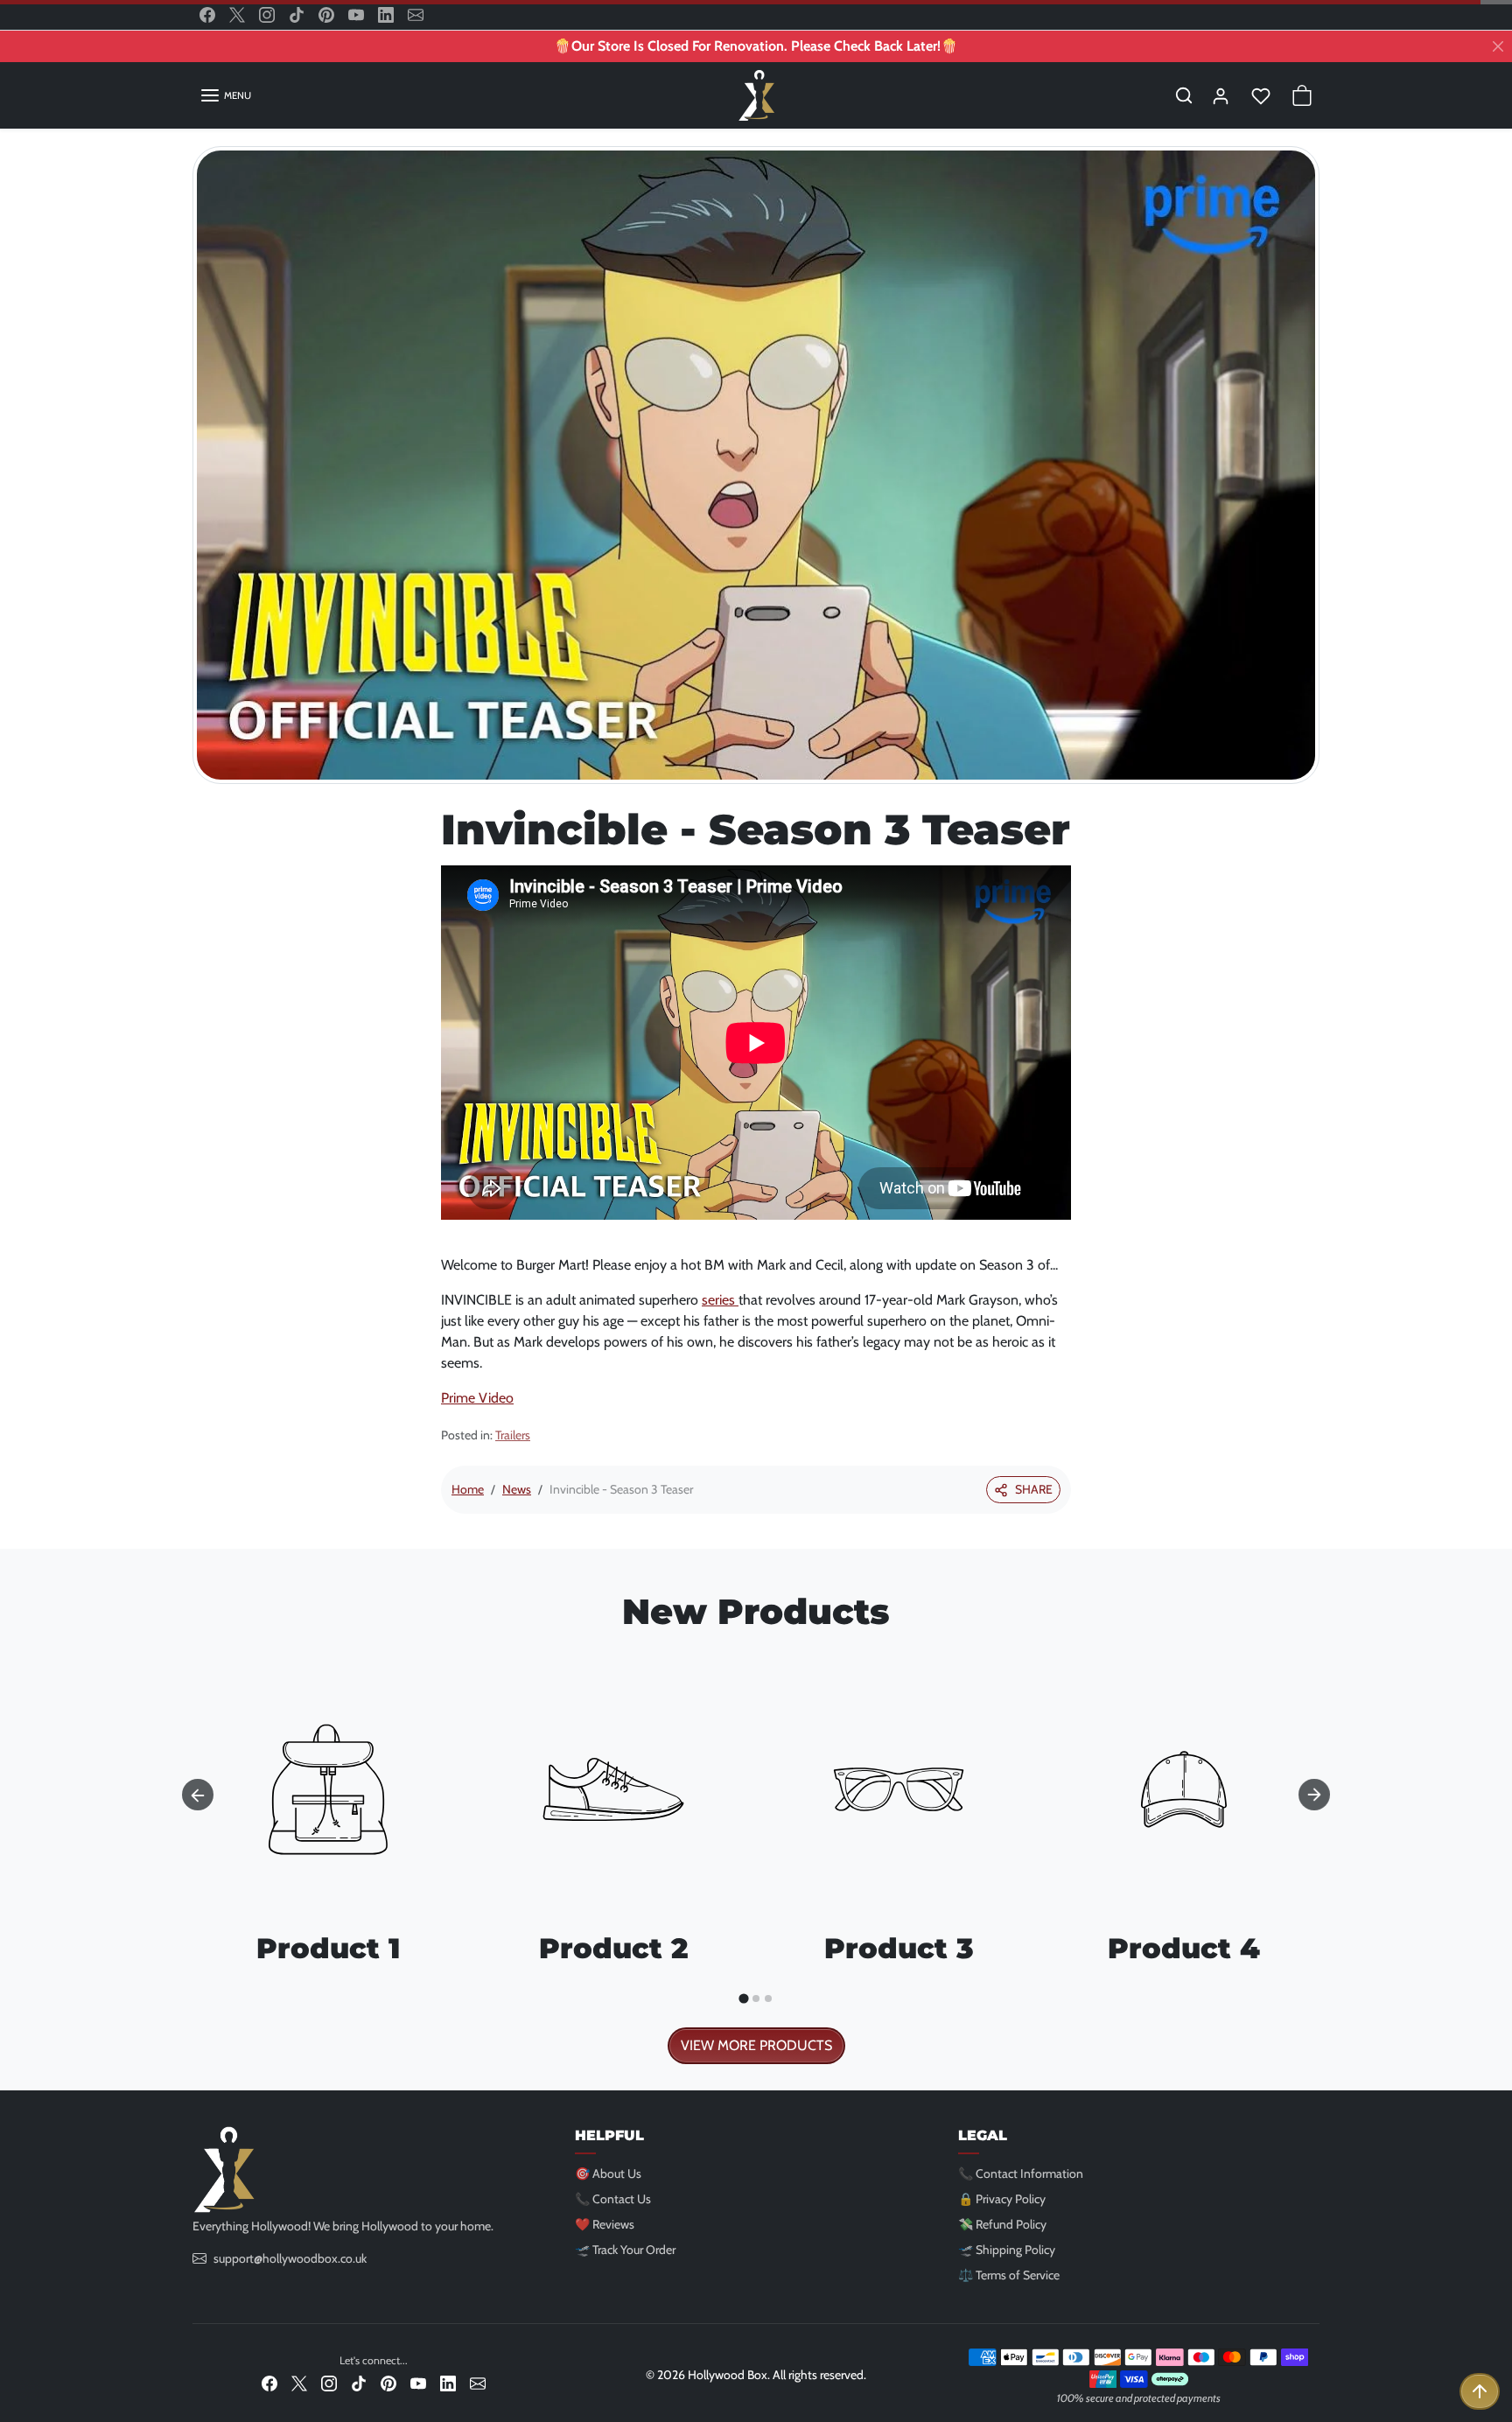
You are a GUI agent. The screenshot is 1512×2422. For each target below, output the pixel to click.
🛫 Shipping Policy (1007, 2250)
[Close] (1498, 46)
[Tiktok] (297, 15)
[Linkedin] (386, 15)
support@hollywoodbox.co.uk (290, 2258)
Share (1034, 1489)
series (720, 1300)
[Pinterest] (326, 15)
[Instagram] (267, 15)
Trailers (513, 1435)
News (517, 1489)
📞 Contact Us (613, 2199)
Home (468, 1489)
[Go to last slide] (198, 1795)
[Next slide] (1314, 1795)
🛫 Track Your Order (625, 2250)
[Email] (416, 15)
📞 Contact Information (1021, 2173)
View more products (756, 2045)
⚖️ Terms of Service (1009, 2275)
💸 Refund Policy (1002, 2224)
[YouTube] (356, 15)
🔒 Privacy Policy (1002, 2199)
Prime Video (477, 1398)
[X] (237, 15)
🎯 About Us (608, 2173)
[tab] (743, 1998)
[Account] (1221, 95)
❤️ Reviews (605, 2224)
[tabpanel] (756, 1854)
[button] (225, 95)
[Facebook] (207, 15)
